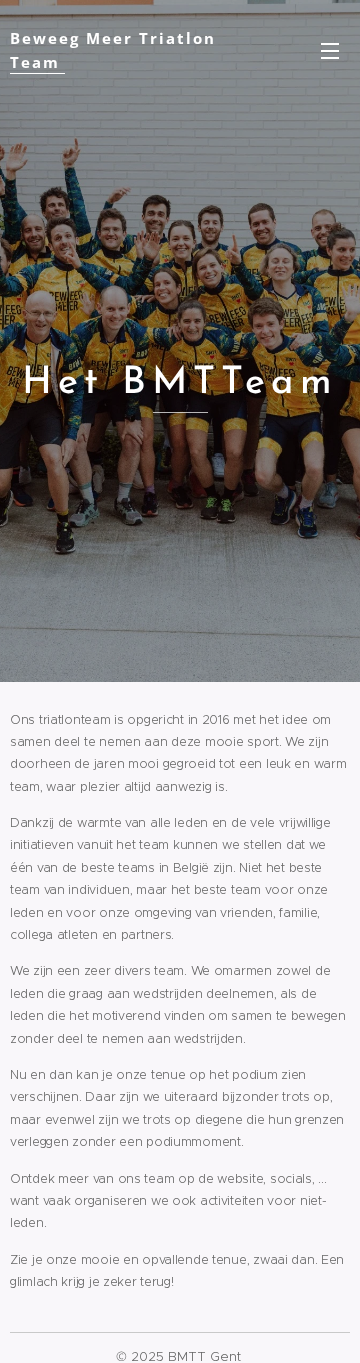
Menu (330, 50)
